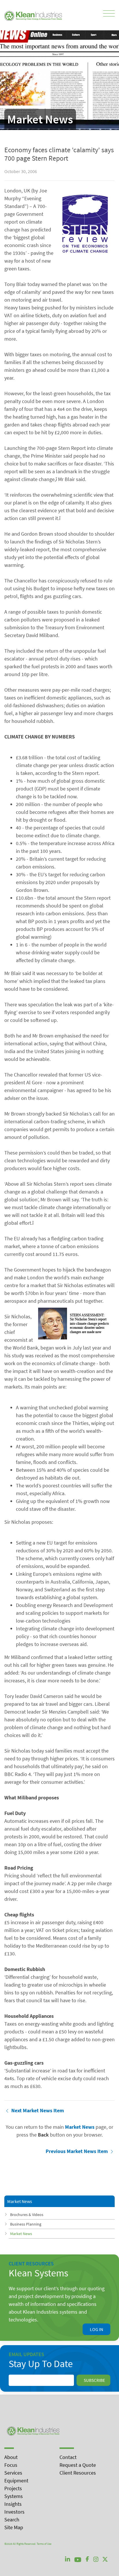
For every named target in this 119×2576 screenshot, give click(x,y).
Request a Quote (78, 2465)
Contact (68, 2457)
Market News (21, 2234)
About (11, 2457)
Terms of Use (44, 2544)
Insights (13, 2504)
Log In (96, 2329)
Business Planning (26, 2224)
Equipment (16, 2481)
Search (12, 2520)
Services (13, 2473)
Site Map (14, 2527)
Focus (11, 2465)
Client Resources (78, 2473)
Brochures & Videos (27, 2215)
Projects (13, 2488)
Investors (14, 2512)
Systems (14, 2496)
